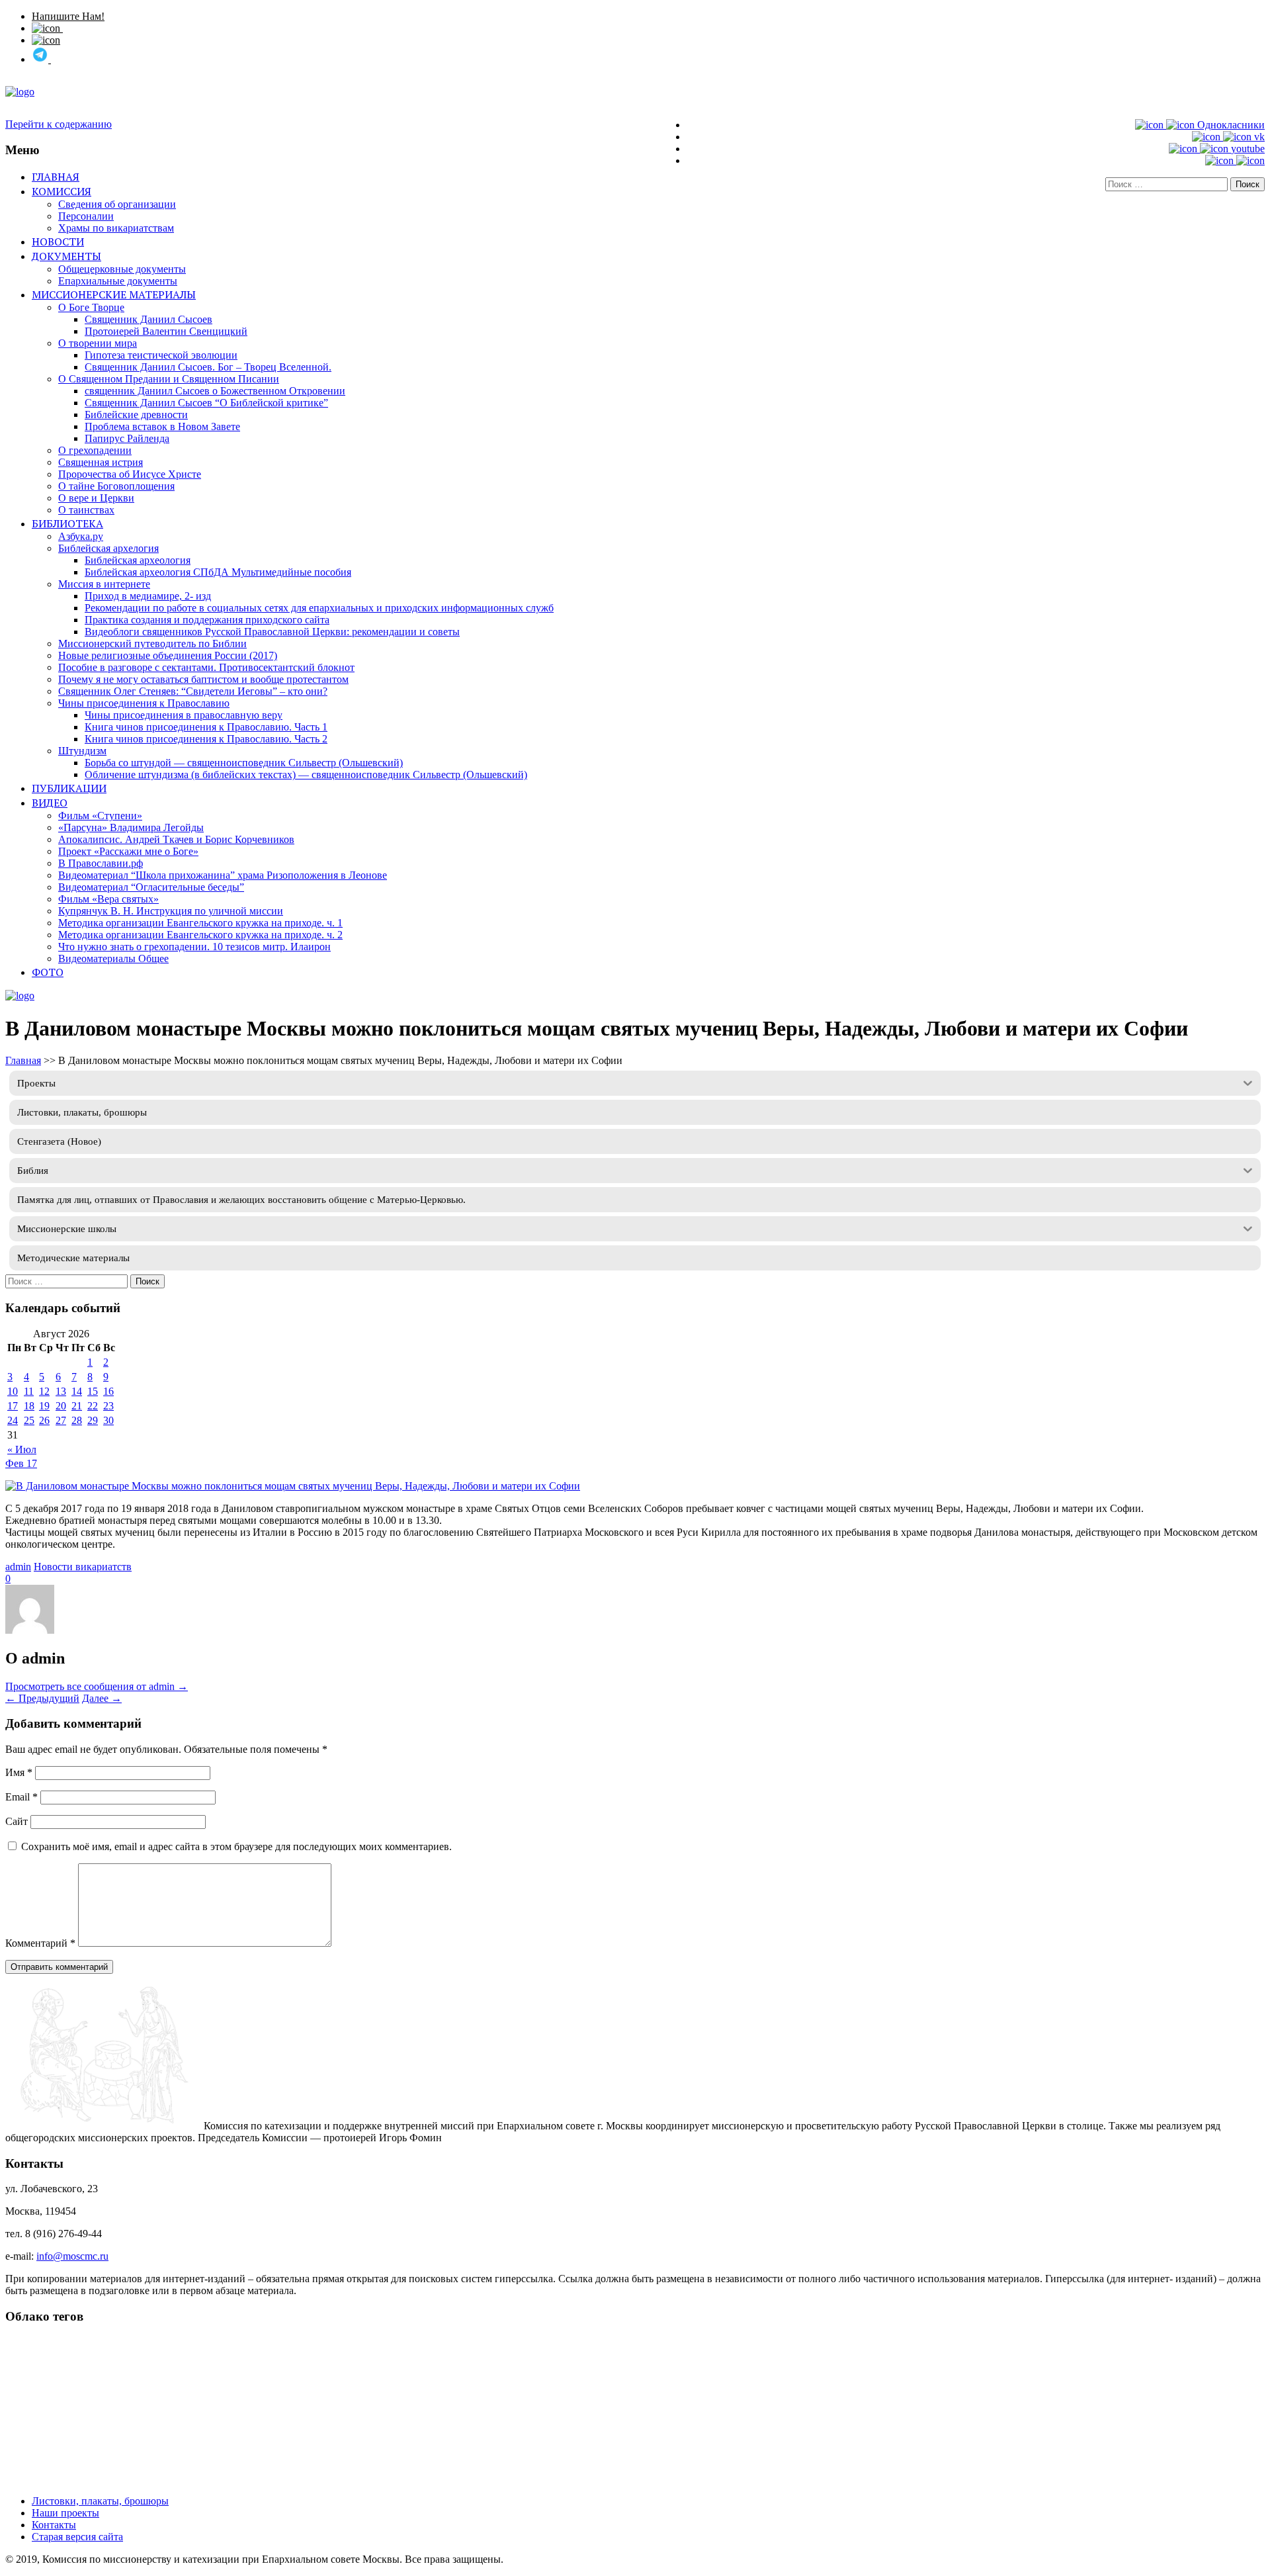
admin (18, 1567)
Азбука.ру (81, 536)
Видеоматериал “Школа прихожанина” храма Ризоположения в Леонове (223, 875)
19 (44, 1406)
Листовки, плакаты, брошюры (100, 2501)
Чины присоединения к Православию (144, 703)
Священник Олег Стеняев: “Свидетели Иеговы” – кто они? (193, 691)
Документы (66, 256)
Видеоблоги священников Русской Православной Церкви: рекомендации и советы (272, 632)
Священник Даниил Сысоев (148, 319)
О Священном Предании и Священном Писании (169, 379)
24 (13, 1420)
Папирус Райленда (127, 438)
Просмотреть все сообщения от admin (97, 1686)
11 (29, 1391)
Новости (58, 242)
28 (77, 1420)
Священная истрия (101, 462)
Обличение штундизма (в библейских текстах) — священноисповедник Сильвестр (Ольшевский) (306, 775)
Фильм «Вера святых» (108, 899)
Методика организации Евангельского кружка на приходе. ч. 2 (200, 935)
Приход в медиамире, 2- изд (148, 596)
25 (29, 1420)
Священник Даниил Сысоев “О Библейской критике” (206, 403)
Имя (19, 1772)
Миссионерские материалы (114, 294)
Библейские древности (136, 415)
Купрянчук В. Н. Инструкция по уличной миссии (171, 911)
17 (13, 1406)
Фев (16, 1463)
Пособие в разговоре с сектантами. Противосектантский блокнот (206, 667)
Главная (56, 177)
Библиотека (67, 523)
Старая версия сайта (77, 2537)
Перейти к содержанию (59, 124)
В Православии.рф (101, 863)
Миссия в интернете (104, 584)
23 (108, 1406)
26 (44, 1420)
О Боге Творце (91, 307)
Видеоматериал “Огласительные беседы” (151, 887)
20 (61, 1406)
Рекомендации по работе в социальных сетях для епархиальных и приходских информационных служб (319, 608)
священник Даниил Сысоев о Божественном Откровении (215, 391)
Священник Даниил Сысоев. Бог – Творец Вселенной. (208, 367)
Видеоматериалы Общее (113, 958)
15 (93, 1391)
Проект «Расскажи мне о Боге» (128, 851)
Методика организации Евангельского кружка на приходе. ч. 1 (200, 923)
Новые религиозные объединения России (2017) (168, 655)
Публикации (69, 788)
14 (77, 1391)
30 (108, 1420)
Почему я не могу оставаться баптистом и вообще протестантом (203, 679)
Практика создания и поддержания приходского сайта (207, 620)
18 (29, 1406)
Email (21, 1797)
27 (61, 1420)
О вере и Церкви (96, 498)
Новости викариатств (83, 1567)
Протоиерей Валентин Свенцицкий (166, 331)
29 (93, 1420)
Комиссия (62, 191)
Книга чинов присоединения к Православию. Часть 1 (206, 727)
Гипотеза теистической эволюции (161, 355)
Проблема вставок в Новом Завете (162, 426)
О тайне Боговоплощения (116, 486)
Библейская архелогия (108, 548)
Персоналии (86, 216)
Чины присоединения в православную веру (184, 715)
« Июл (22, 1449)
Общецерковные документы (122, 269)
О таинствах (86, 510)
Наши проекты (65, 2513)
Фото (48, 972)
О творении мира (98, 343)
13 (61, 1391)
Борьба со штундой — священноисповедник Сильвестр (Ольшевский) (244, 763)
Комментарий (40, 1943)
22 (93, 1406)
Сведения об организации (117, 204)
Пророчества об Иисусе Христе (130, 474)
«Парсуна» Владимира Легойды (131, 827)
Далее (102, 1698)
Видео (50, 803)
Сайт (17, 1821)
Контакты (54, 2525)
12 (44, 1391)
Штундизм (82, 751)
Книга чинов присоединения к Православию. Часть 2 (206, 739)
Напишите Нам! (68, 16)
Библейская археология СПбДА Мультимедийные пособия (218, 572)
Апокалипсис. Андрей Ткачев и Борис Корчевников (176, 839)
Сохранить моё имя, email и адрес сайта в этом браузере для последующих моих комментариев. (236, 1846)
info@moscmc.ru (72, 2256)
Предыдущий (42, 1698)
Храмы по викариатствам (116, 228)
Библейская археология (138, 560)
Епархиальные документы (118, 281)
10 (13, 1391)
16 (108, 1391)
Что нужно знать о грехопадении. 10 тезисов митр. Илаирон (194, 947)
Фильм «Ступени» (100, 816)
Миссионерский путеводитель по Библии (152, 644)
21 (77, 1406)
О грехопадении (95, 450)
